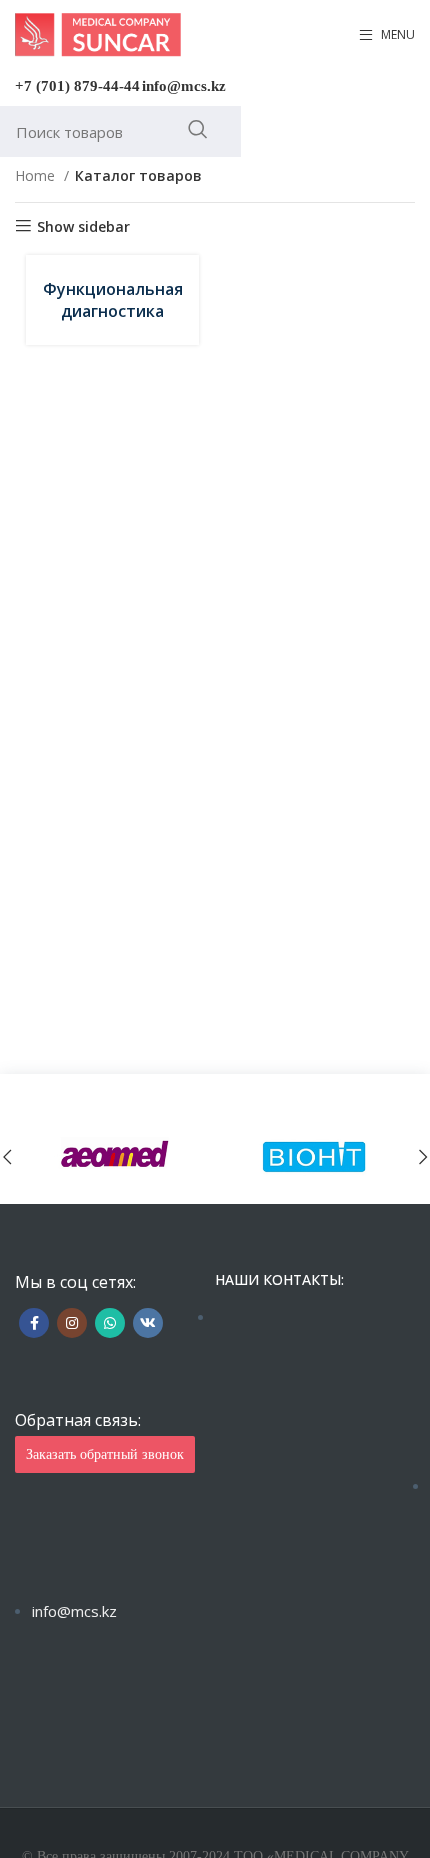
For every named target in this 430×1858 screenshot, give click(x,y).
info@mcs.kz (184, 86)
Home (37, 175)
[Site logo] (98, 33)
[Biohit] (315, 1156)
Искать (197, 129)
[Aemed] (115, 1156)
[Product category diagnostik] (112, 300)
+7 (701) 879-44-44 (77, 86)
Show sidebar (83, 226)
